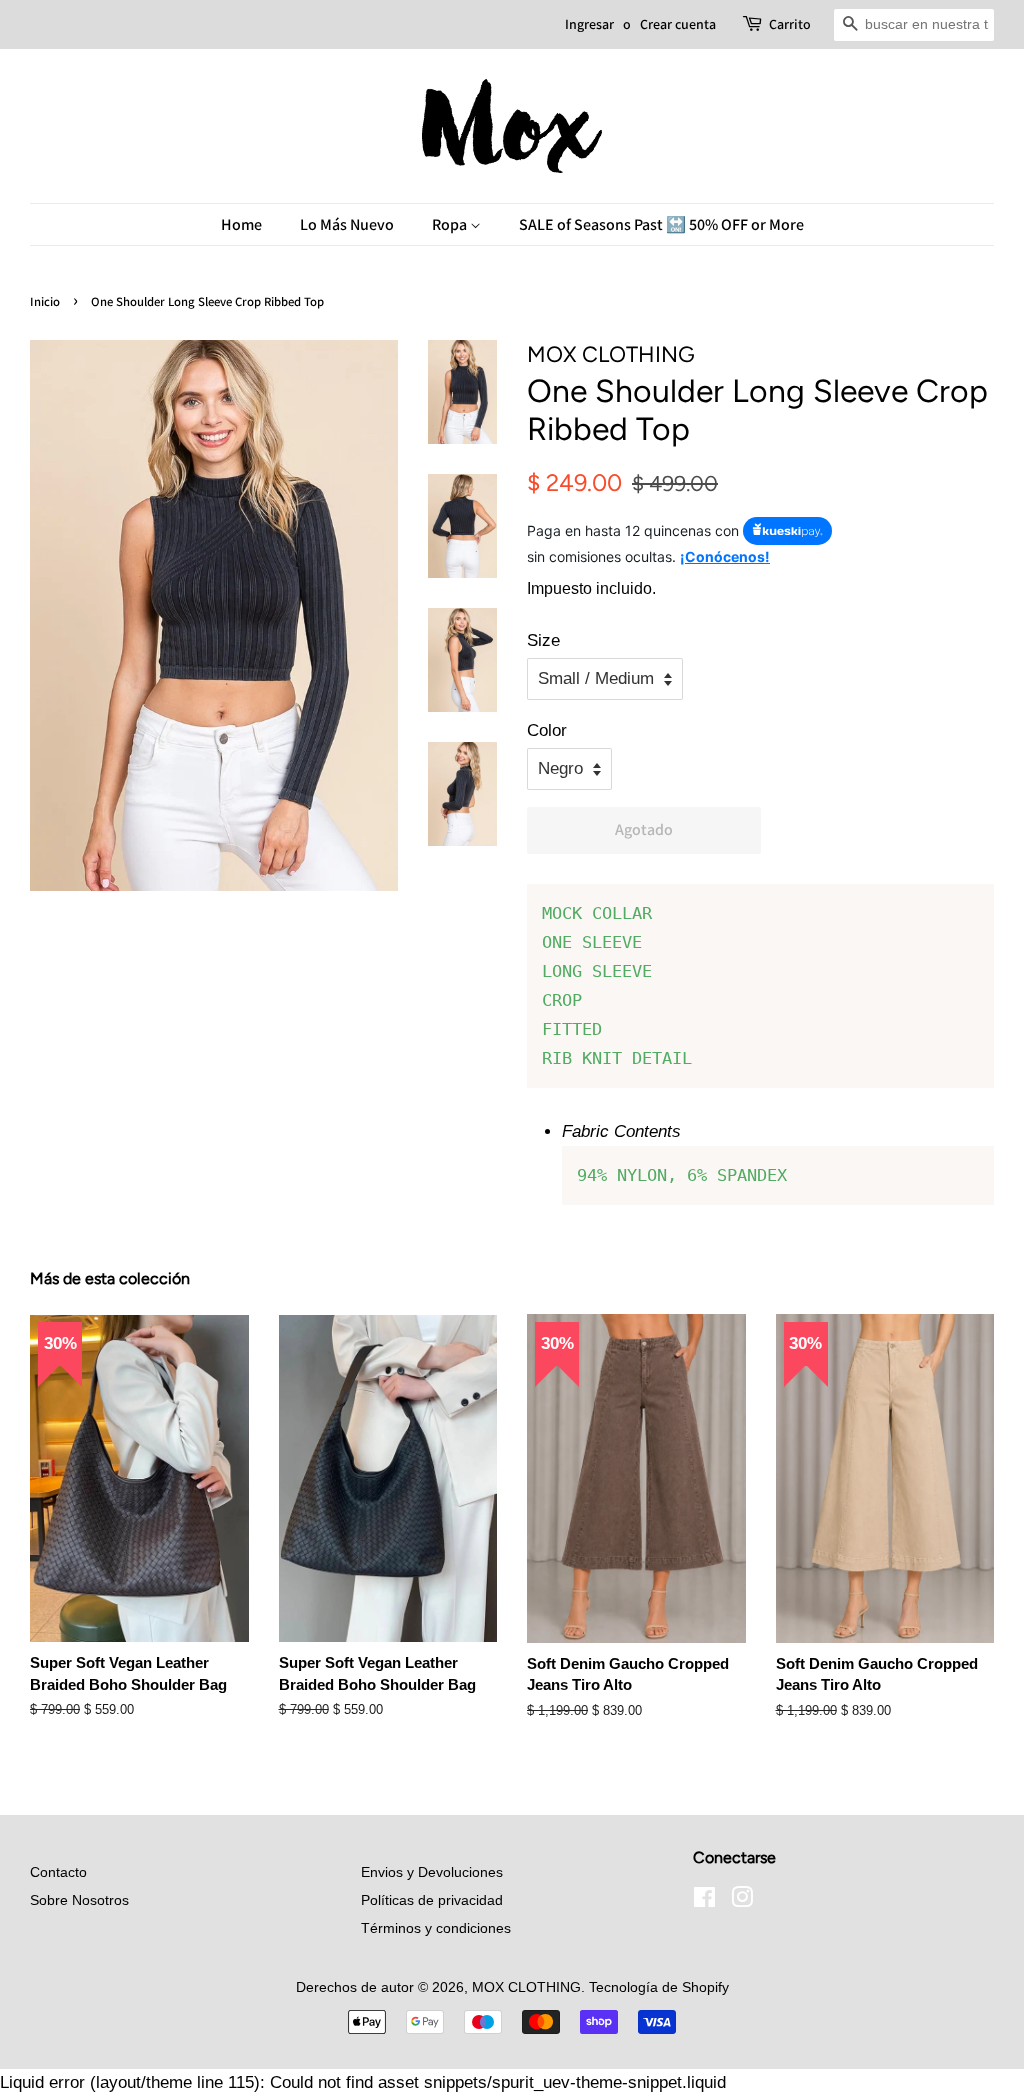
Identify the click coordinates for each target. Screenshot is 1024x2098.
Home (241, 224)
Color (547, 730)
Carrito (790, 24)
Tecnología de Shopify (659, 1987)
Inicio (45, 301)
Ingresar (589, 24)
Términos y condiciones (436, 1928)
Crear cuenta (678, 24)
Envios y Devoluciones (432, 1872)
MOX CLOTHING (526, 1987)
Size (543, 640)
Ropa (451, 224)
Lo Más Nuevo (347, 224)
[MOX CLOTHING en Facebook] (704, 1901)
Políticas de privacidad (432, 1900)
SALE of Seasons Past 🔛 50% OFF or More (661, 224)
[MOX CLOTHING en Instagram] (742, 1901)
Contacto (58, 1872)
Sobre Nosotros (79, 1900)
